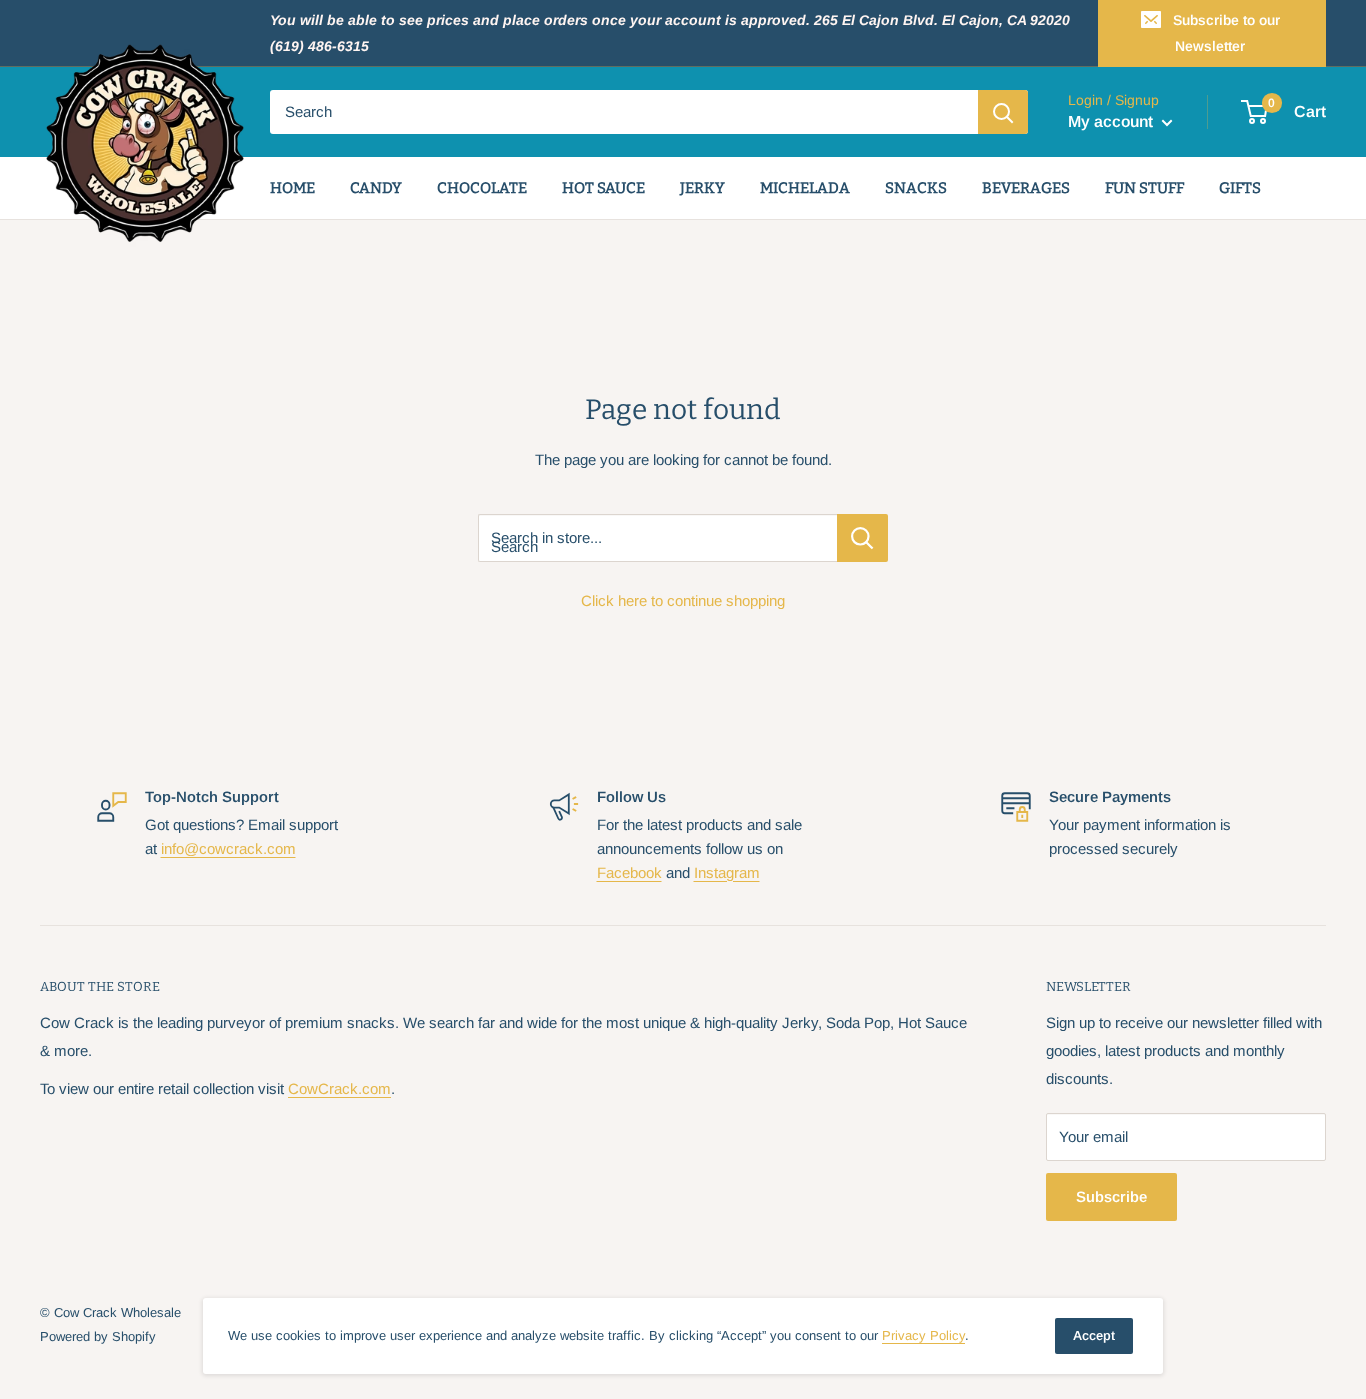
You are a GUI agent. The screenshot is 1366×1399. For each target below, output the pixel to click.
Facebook (629, 872)
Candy (376, 188)
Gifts (1240, 188)
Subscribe (1111, 1196)
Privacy (923, 1335)
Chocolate (482, 188)
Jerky (702, 188)
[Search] (1003, 112)
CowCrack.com (339, 1088)
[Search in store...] (862, 538)
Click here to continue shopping (683, 600)
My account (1112, 122)
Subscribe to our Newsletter (1226, 33)
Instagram (727, 872)
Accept (1094, 1335)
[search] (624, 112)
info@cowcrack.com (228, 848)
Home (292, 188)
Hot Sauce (603, 188)
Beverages (1026, 188)
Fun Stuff (1144, 188)
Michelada (805, 188)
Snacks (916, 188)
